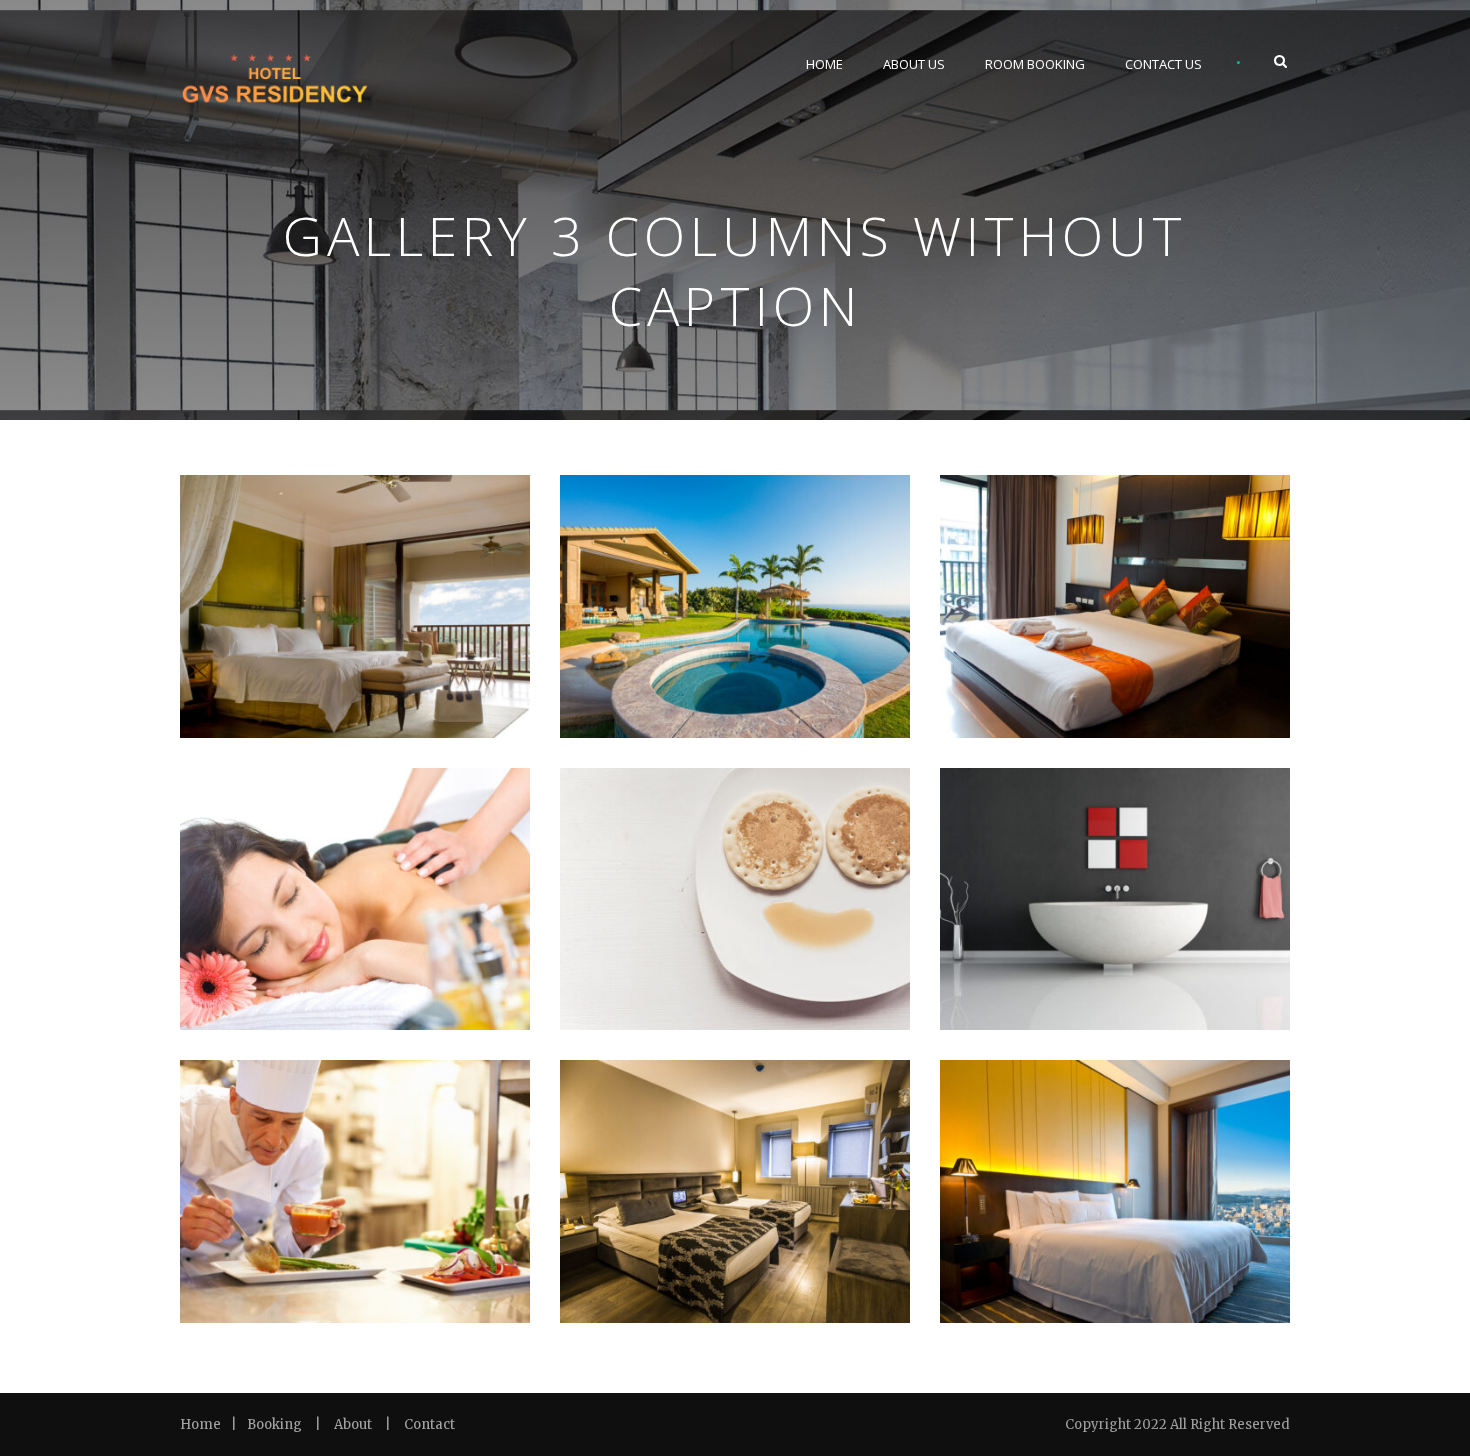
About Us (914, 64)
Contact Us (1163, 64)
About (353, 1424)
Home (824, 64)
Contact (429, 1424)
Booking (274, 1424)
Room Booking (1035, 64)
